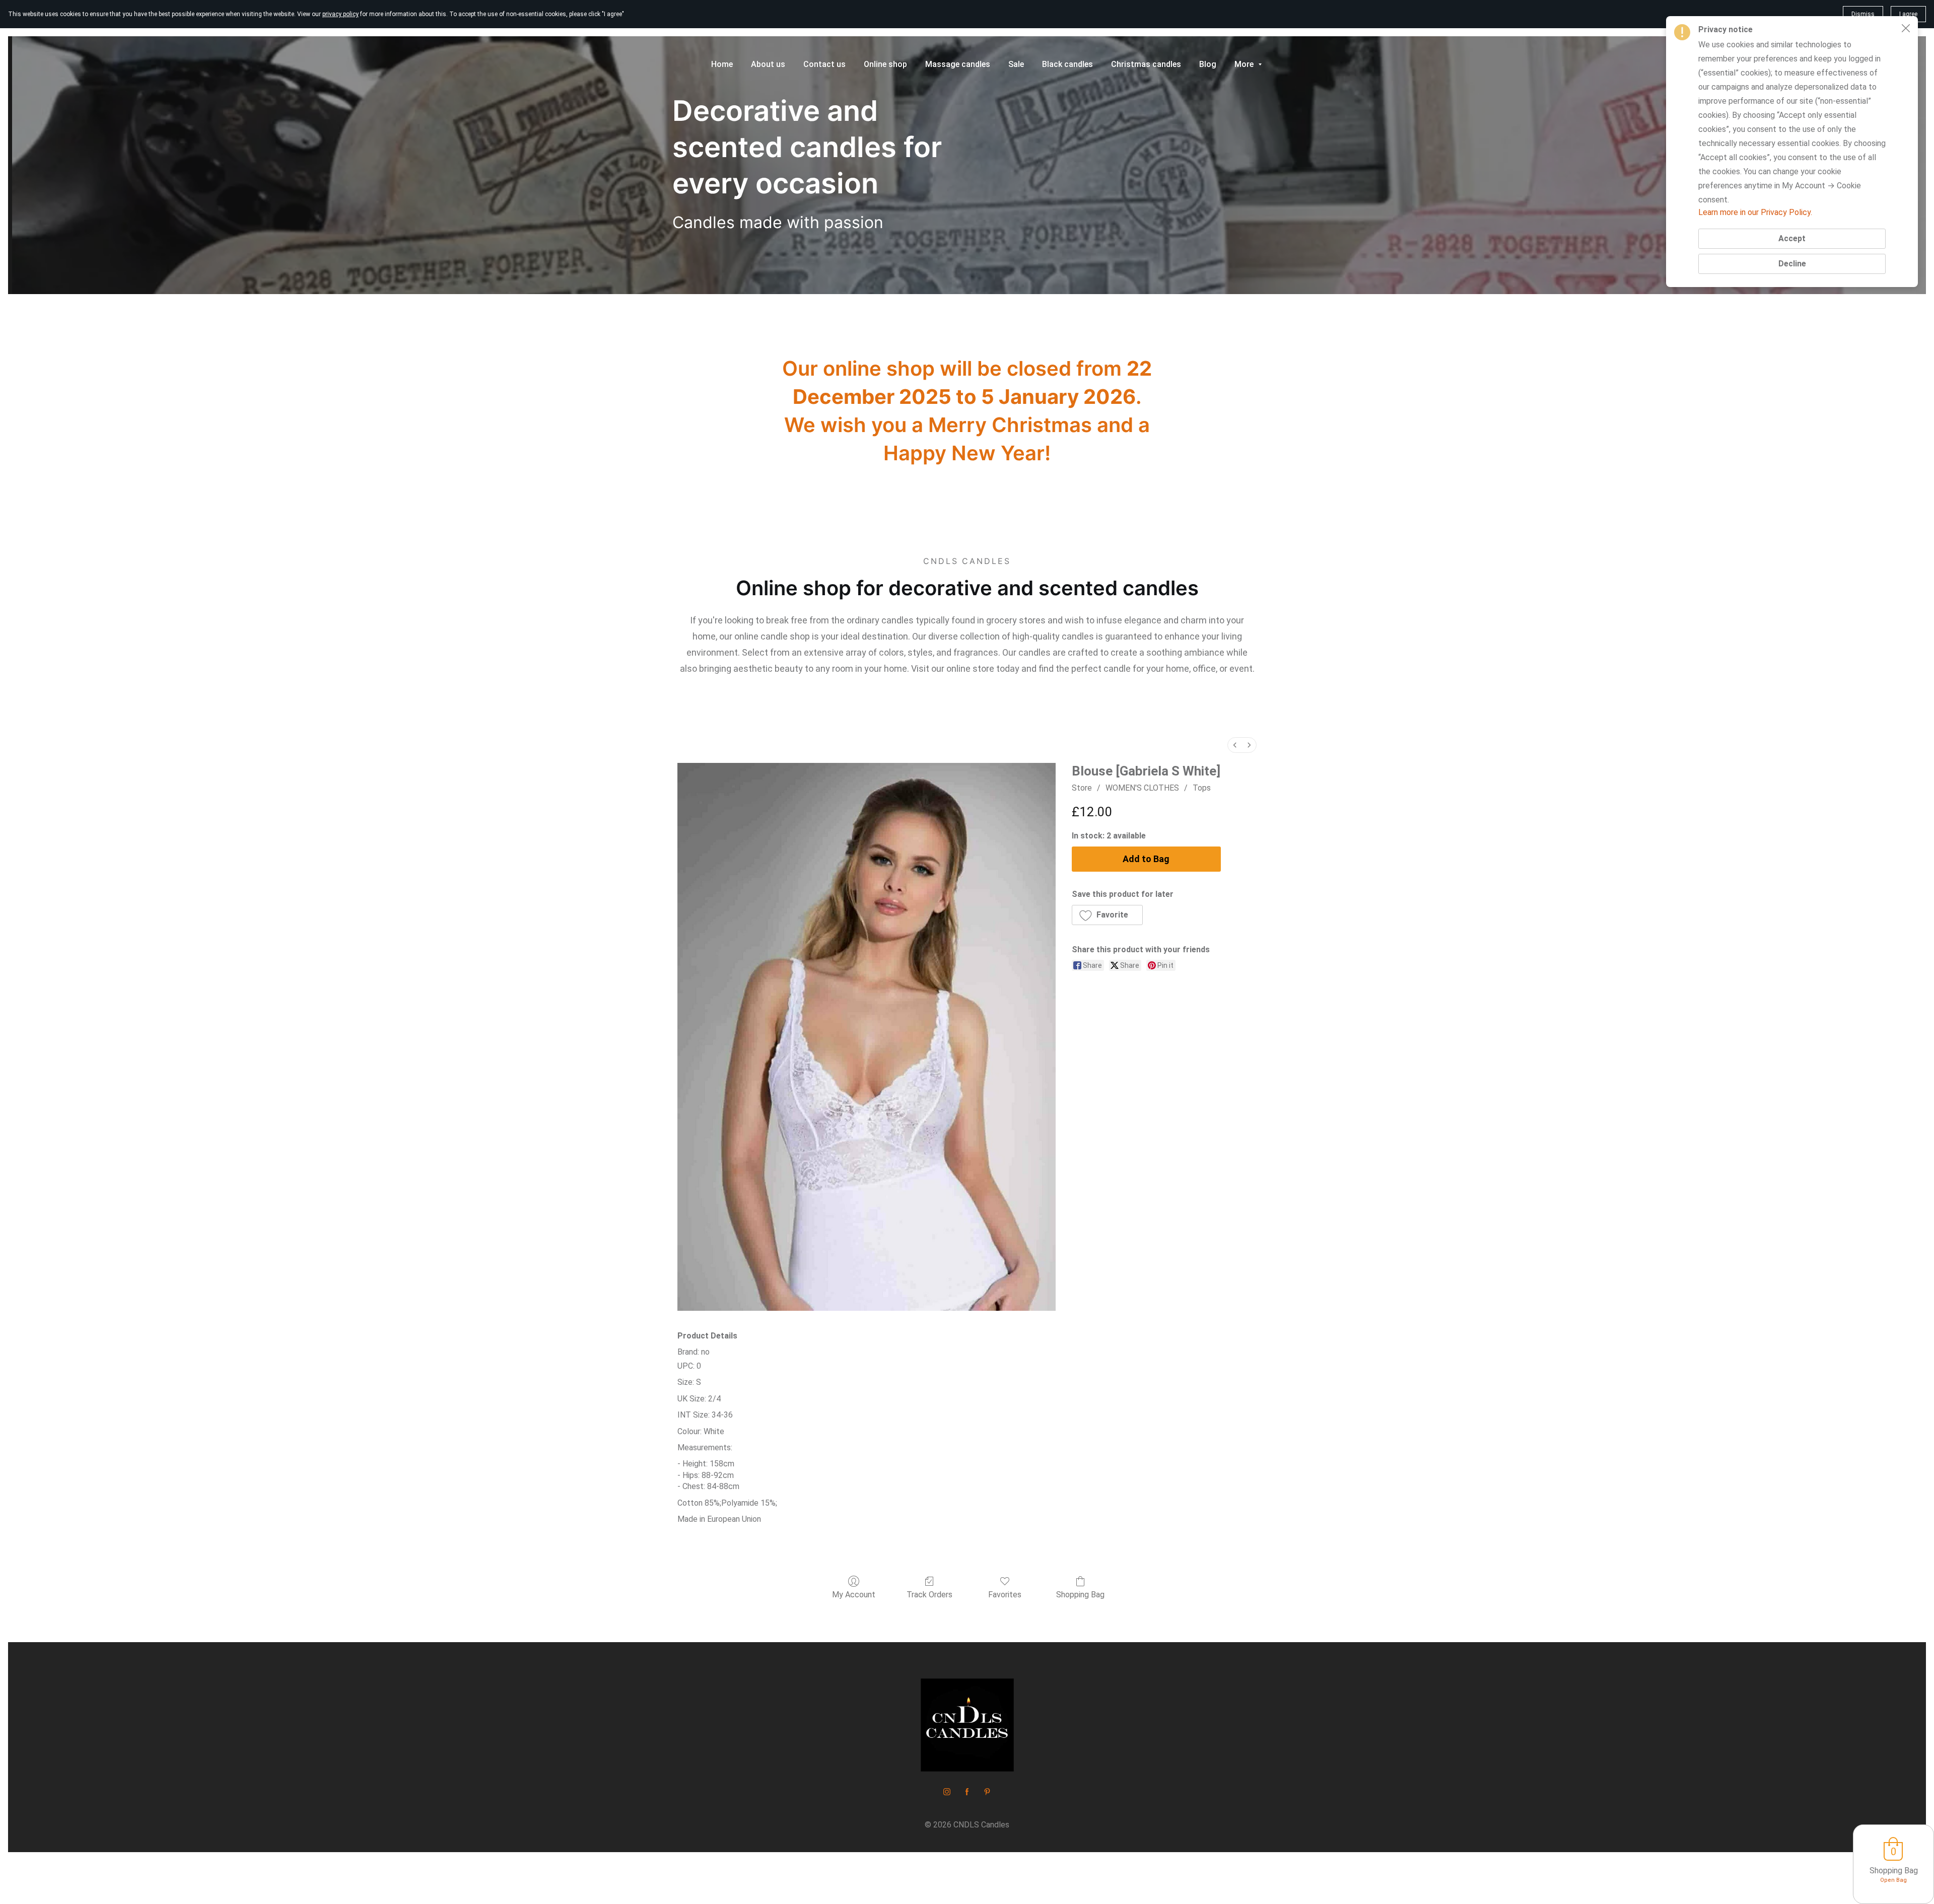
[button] (1108, 915)
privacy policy (340, 14)
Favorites (1005, 1595)
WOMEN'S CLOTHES (1142, 788)
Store (1082, 788)
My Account (854, 1595)
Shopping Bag (1080, 1595)
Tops (1202, 788)
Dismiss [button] (1863, 14)
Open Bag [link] (1893, 1880)
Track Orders (929, 1595)
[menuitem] (1235, 745)
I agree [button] (1908, 14)
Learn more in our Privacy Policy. (1755, 212)
